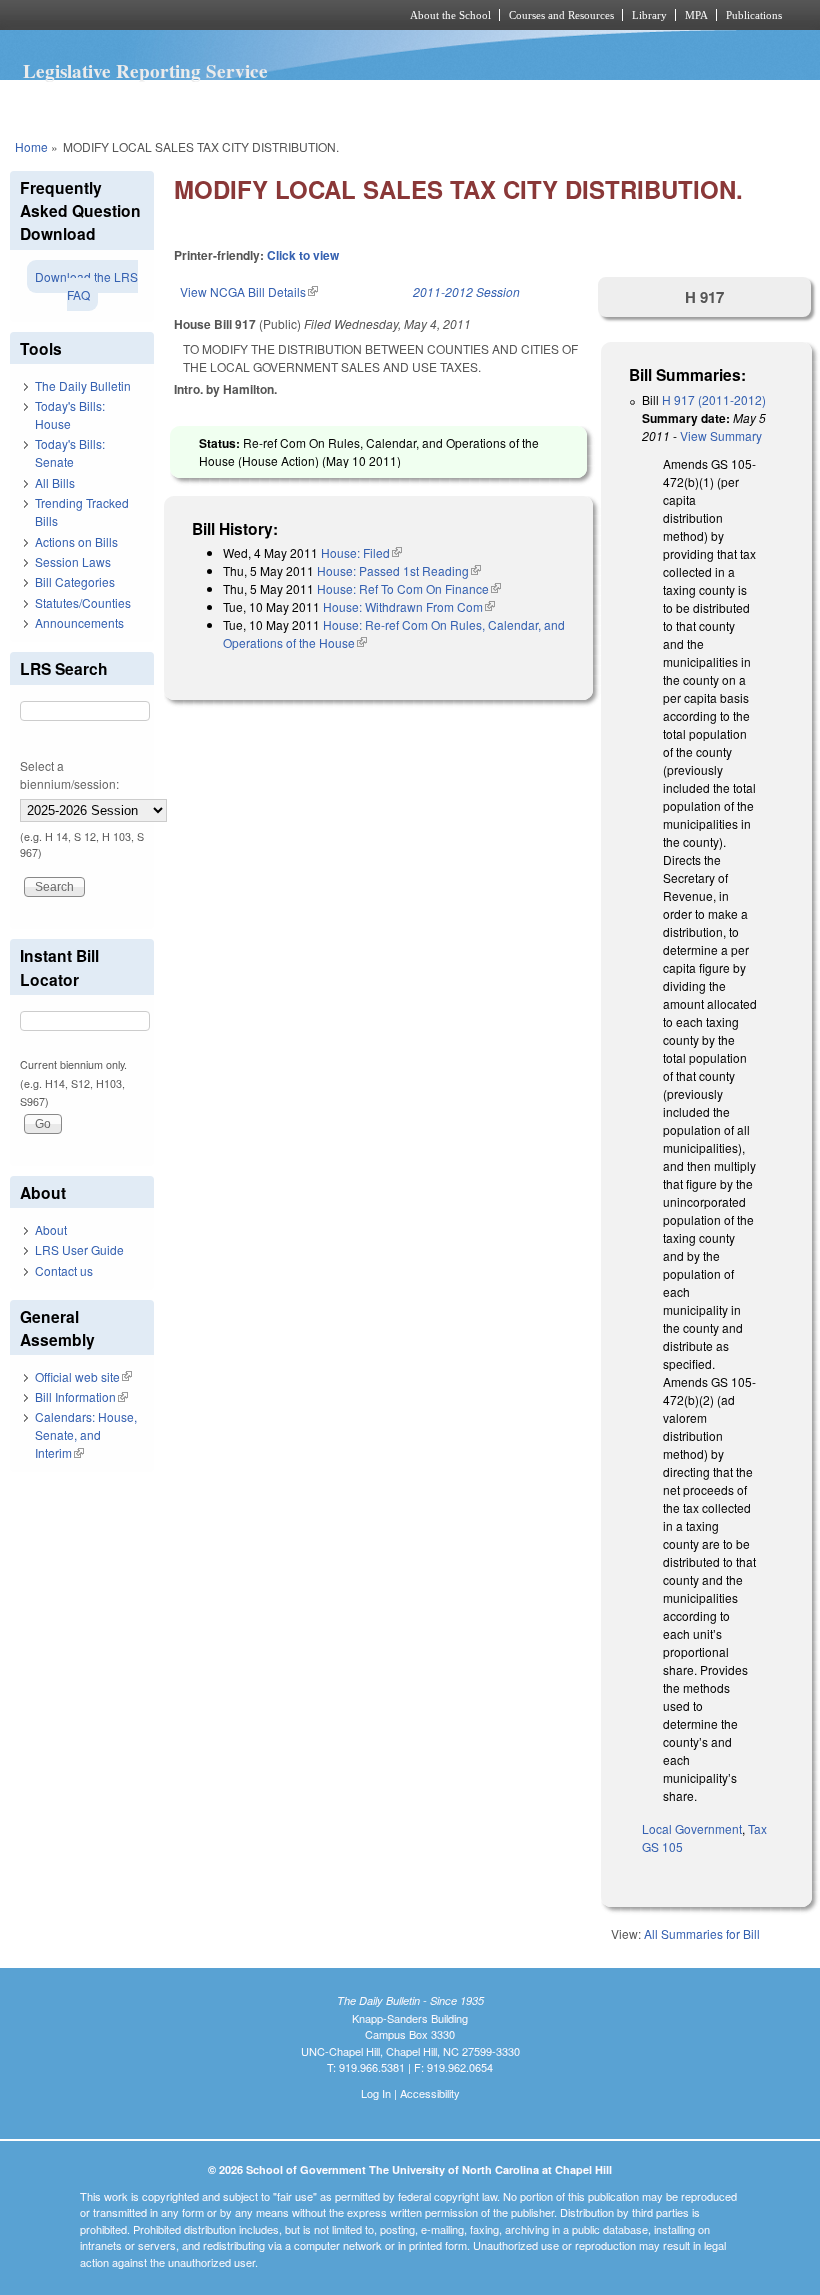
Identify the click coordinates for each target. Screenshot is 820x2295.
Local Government (692, 1828)
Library (649, 15)
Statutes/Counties (83, 602)
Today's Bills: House (70, 414)
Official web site (83, 1376)
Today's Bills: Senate (70, 452)
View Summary (721, 435)
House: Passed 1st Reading (399, 570)
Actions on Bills (76, 541)
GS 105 (662, 1846)
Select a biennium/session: (69, 774)
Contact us (64, 1270)
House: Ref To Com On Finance (409, 588)
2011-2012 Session (466, 291)
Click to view (303, 255)
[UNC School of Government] (180, 15)
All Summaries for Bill (702, 1933)
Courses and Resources (561, 15)
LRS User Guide (79, 1249)
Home (31, 146)
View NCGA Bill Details (249, 291)
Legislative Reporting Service (145, 71)
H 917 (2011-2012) (714, 399)
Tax (757, 1828)
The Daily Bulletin (83, 385)
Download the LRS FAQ (86, 285)
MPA (696, 15)
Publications (754, 15)
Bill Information (81, 1396)
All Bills (55, 482)
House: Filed (361, 552)
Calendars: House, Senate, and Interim (86, 1434)
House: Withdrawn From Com (409, 606)
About (51, 1229)
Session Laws (73, 561)
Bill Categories (75, 581)
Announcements (79, 622)
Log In (376, 2093)
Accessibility (430, 2093)
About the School (450, 15)
